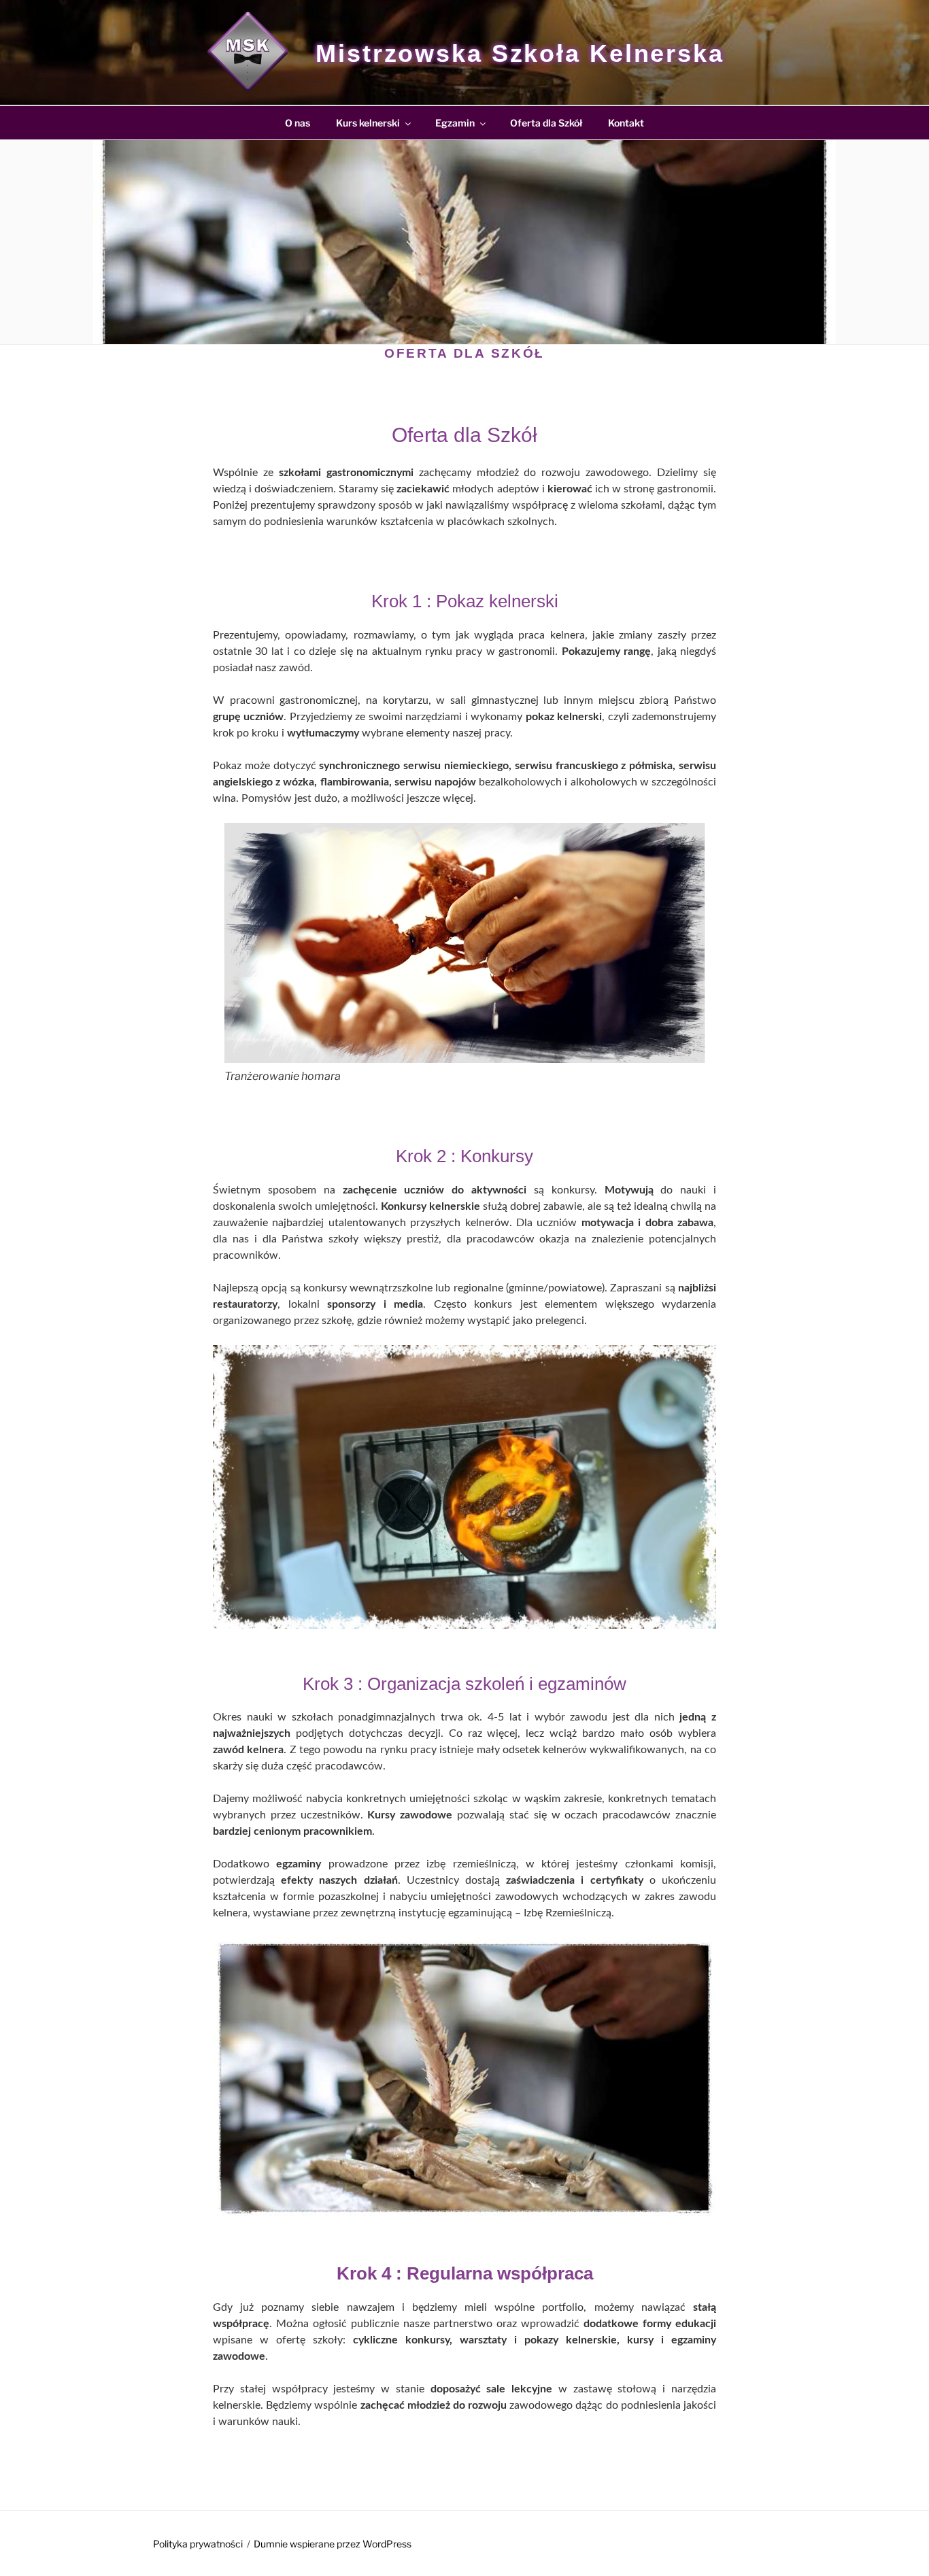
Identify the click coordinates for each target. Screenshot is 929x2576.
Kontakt (626, 123)
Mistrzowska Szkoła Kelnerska (520, 53)
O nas (298, 123)
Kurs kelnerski (368, 123)
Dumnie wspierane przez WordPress (333, 2544)
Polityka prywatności (198, 2544)
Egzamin (455, 123)
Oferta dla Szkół (546, 123)
